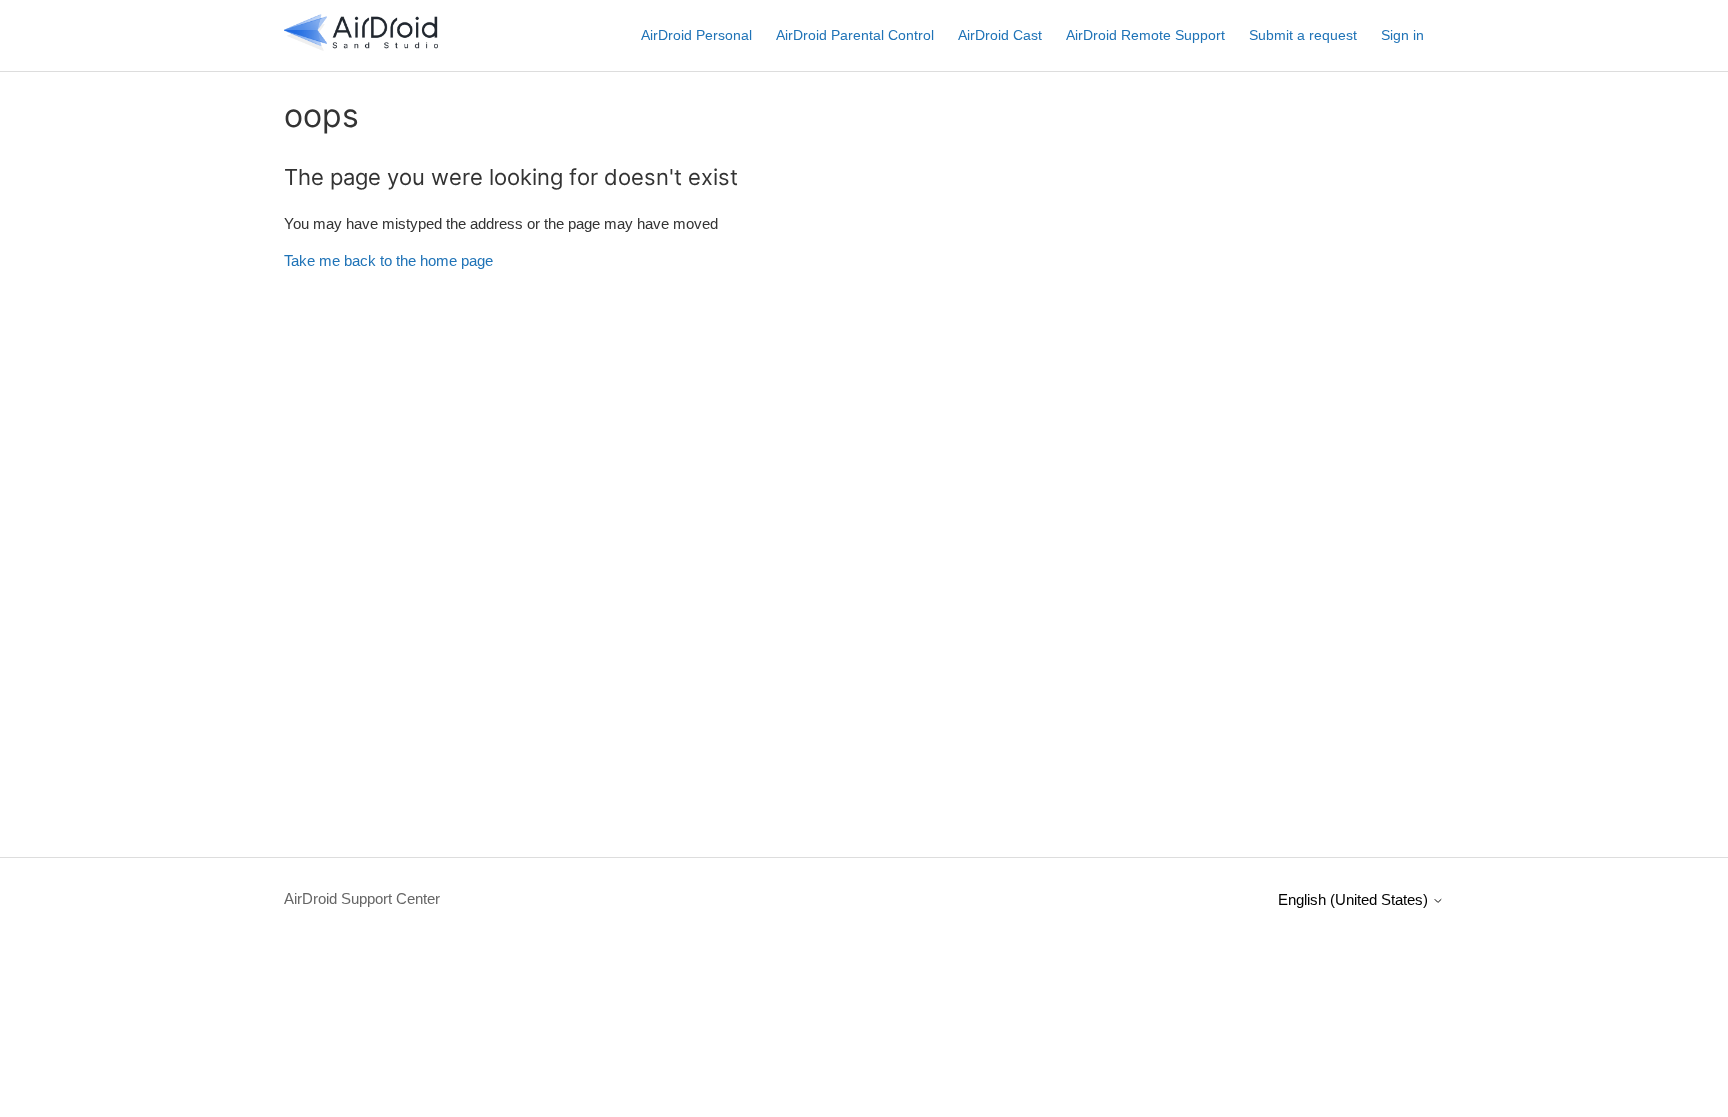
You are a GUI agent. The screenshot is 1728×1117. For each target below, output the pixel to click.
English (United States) (1355, 899)
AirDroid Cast (1000, 35)
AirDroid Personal (696, 35)
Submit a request (1303, 35)
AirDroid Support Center (362, 898)
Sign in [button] (1402, 35)
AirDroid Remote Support (1145, 35)
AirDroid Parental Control (855, 35)
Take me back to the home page (388, 260)
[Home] (361, 45)
